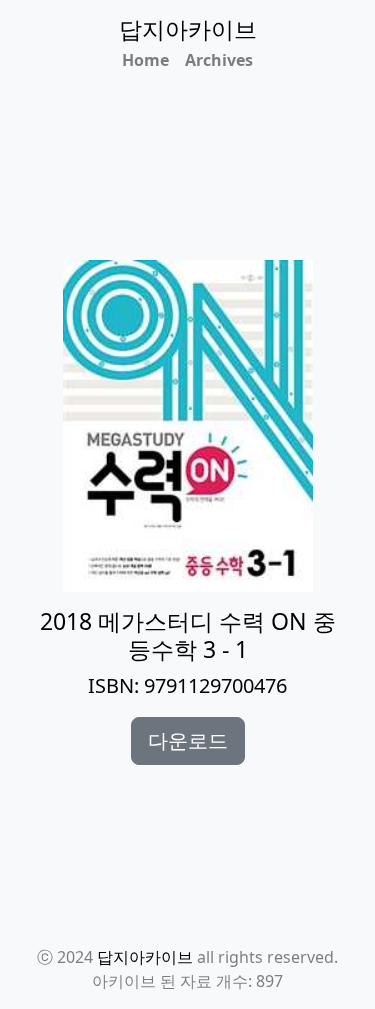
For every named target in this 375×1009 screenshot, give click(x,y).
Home (145, 60)
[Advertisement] (199, 194)
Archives (219, 60)
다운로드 (188, 740)
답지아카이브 (145, 957)
